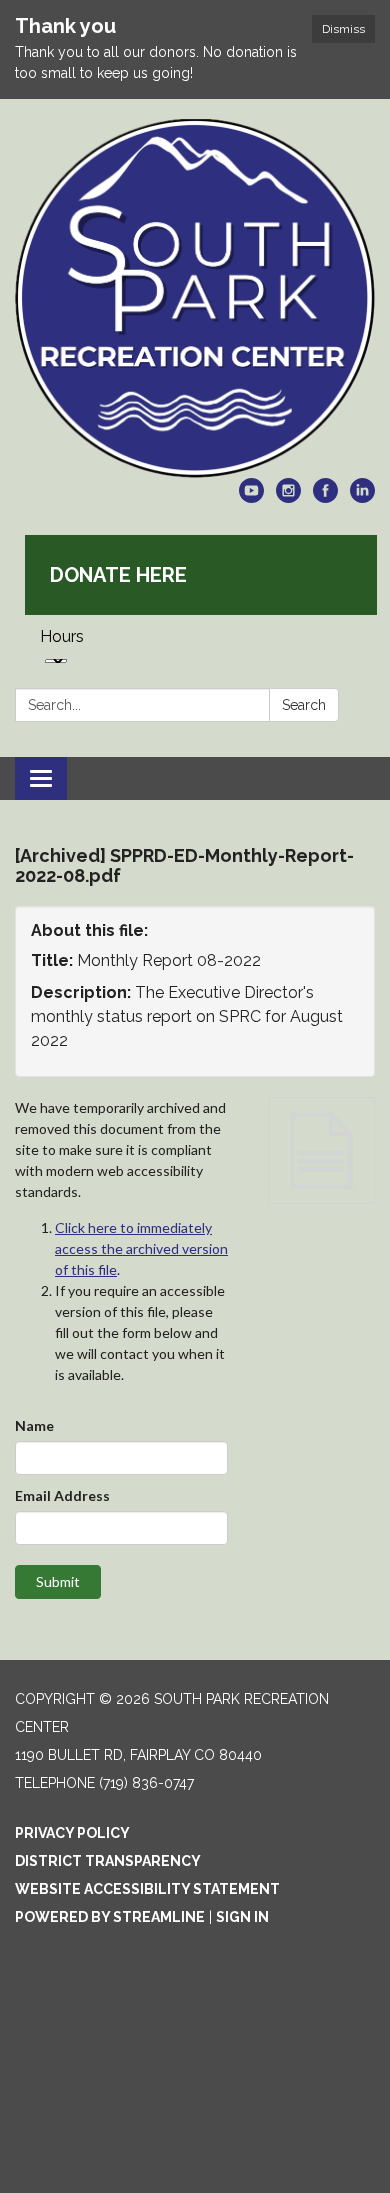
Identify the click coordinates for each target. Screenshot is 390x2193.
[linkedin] (362, 497)
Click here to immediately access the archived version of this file (141, 1248)
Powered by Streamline (110, 1917)
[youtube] (251, 497)
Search (304, 705)
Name (34, 1425)
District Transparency (108, 1861)
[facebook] (325, 497)
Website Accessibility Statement (147, 1889)
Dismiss (343, 29)
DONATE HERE (118, 575)
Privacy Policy (72, 1833)
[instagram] (288, 497)
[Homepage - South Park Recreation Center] (195, 298)
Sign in (242, 1917)
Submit (58, 1581)
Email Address (62, 1495)
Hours (62, 636)
